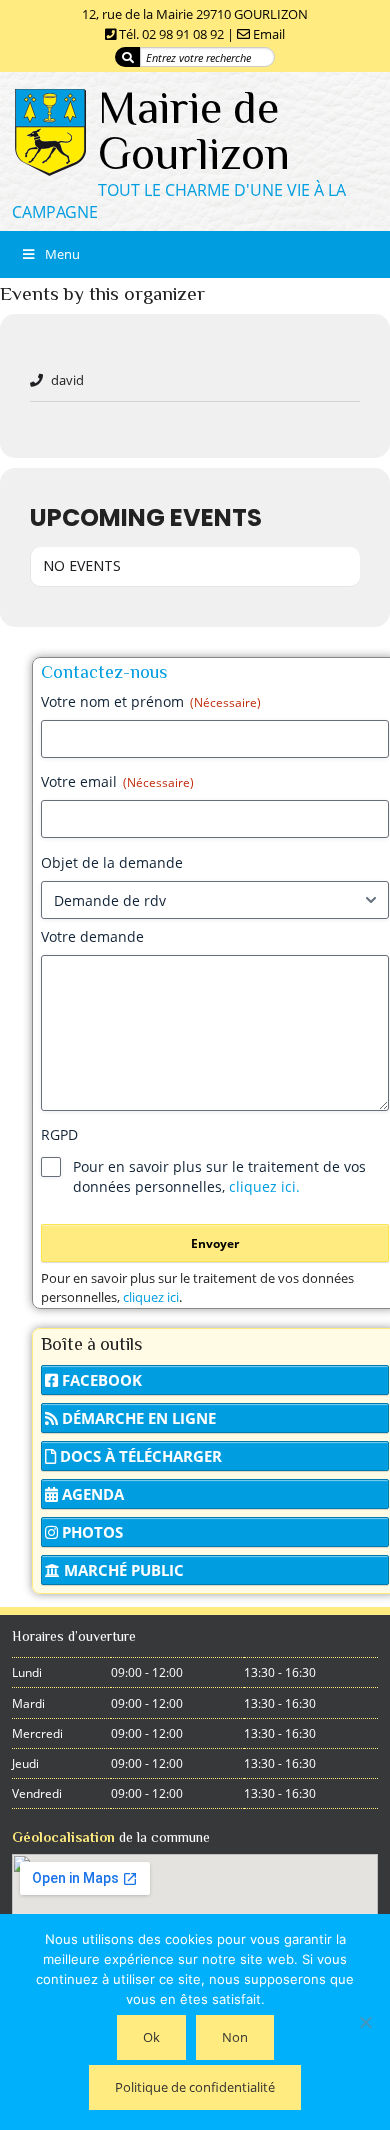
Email (269, 34)
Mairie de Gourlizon (194, 130)
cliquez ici (151, 1297)
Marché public (122, 1570)
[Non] (365, 2022)
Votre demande (92, 936)
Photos (90, 1532)
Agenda (91, 1494)
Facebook (100, 1380)
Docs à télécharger (139, 1456)
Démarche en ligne (137, 1418)
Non (235, 2037)
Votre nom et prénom (151, 701)
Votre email (117, 781)
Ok (151, 2037)
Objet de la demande (112, 862)
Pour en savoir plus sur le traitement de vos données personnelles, (219, 1176)
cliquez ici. (264, 1186)
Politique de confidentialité (195, 2087)
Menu (62, 254)
